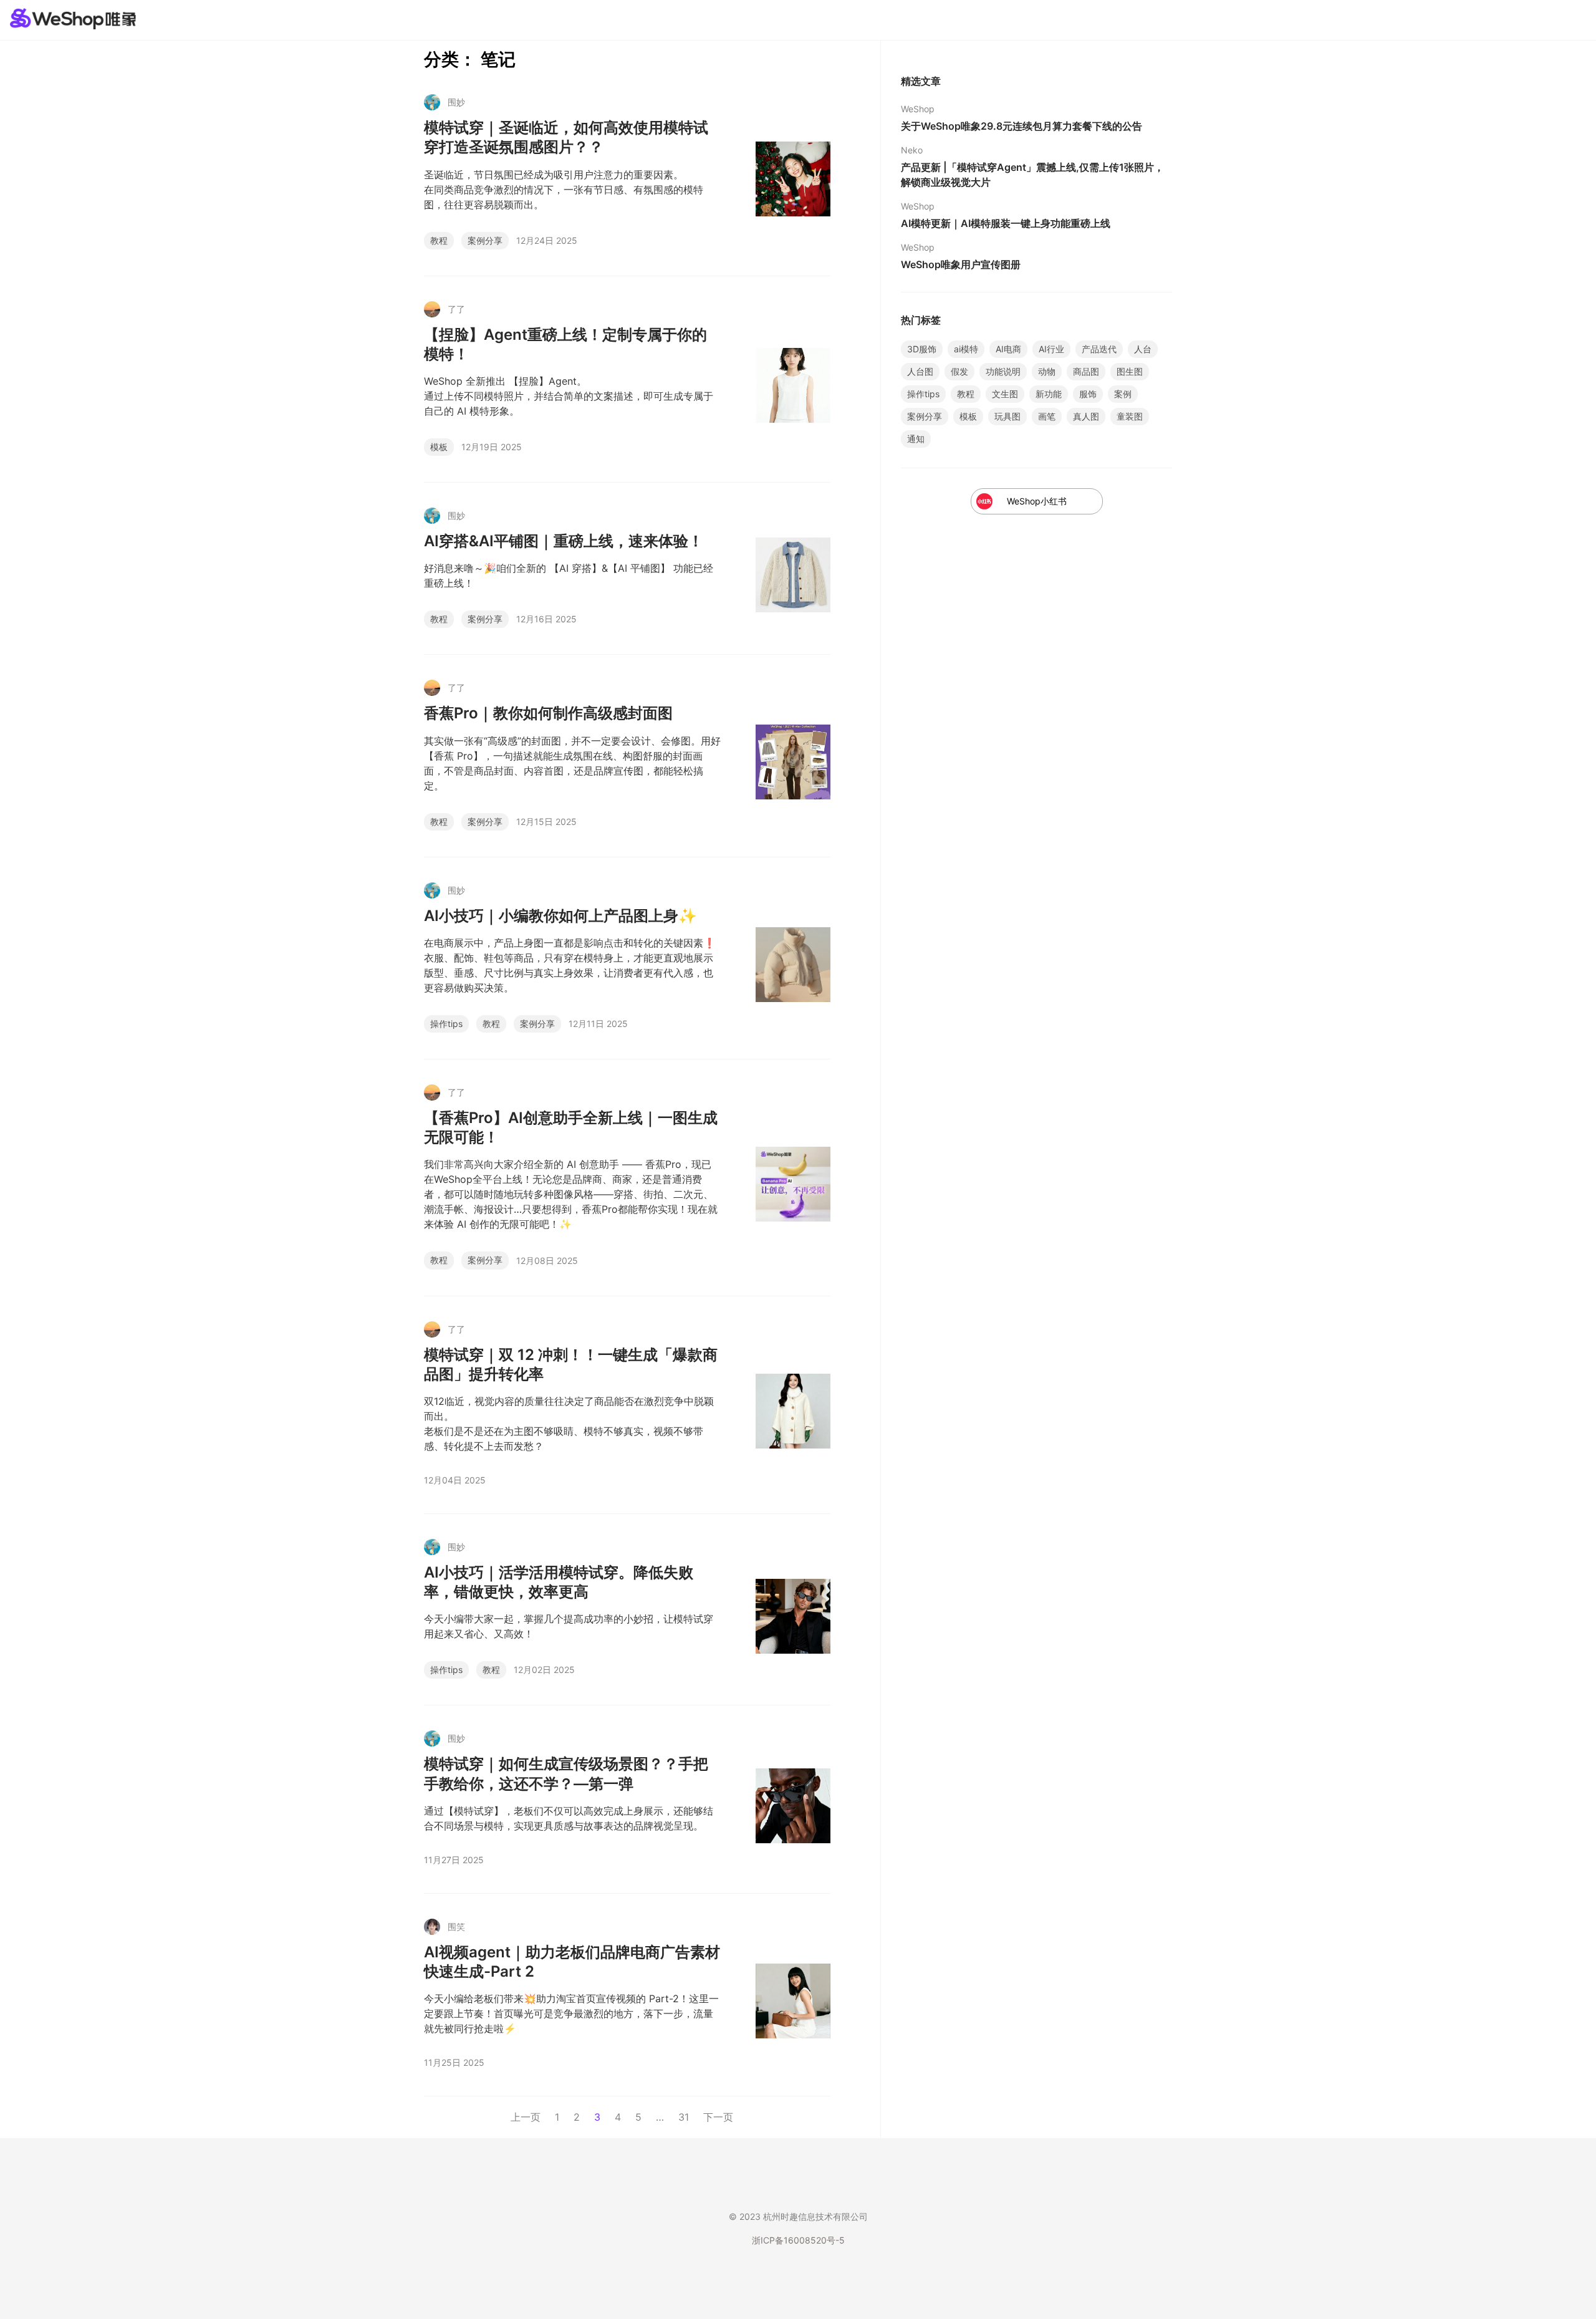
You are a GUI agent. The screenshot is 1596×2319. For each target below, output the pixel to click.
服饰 (1088, 394)
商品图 (1086, 371)
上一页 (526, 2117)
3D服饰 (922, 349)
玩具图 (1007, 416)
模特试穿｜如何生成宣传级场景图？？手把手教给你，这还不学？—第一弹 (566, 1773)
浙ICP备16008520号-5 (798, 2240)
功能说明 (1003, 371)
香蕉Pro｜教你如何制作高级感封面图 (548, 713)
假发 (959, 371)
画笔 (1047, 416)
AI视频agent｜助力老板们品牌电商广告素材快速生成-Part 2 (572, 1962)
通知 (916, 439)
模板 (439, 447)
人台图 (920, 371)
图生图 (1130, 371)
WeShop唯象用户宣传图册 (961, 264)
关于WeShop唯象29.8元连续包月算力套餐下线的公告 (1022, 126)
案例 (1123, 394)
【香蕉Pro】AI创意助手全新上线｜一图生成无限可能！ (571, 1127)
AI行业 (1051, 349)
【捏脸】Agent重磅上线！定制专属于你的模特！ (565, 344)
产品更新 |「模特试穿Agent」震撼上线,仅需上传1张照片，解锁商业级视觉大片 (1032, 175)
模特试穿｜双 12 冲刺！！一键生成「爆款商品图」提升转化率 (571, 1364)
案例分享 (485, 240)
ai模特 (966, 349)
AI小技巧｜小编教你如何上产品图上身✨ (560, 916)
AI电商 (1008, 349)
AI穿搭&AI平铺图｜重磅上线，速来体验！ (564, 541)
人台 (1143, 349)
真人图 (1086, 416)
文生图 (1005, 394)
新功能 (1049, 394)
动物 (1047, 371)
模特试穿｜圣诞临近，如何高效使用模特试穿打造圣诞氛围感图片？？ (566, 137)
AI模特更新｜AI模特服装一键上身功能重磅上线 (1006, 223)
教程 (439, 240)
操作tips (446, 1024)
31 (684, 2117)
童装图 (1130, 416)
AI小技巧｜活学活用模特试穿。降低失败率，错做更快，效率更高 (559, 1582)
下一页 (718, 2117)
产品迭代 (1099, 349)
